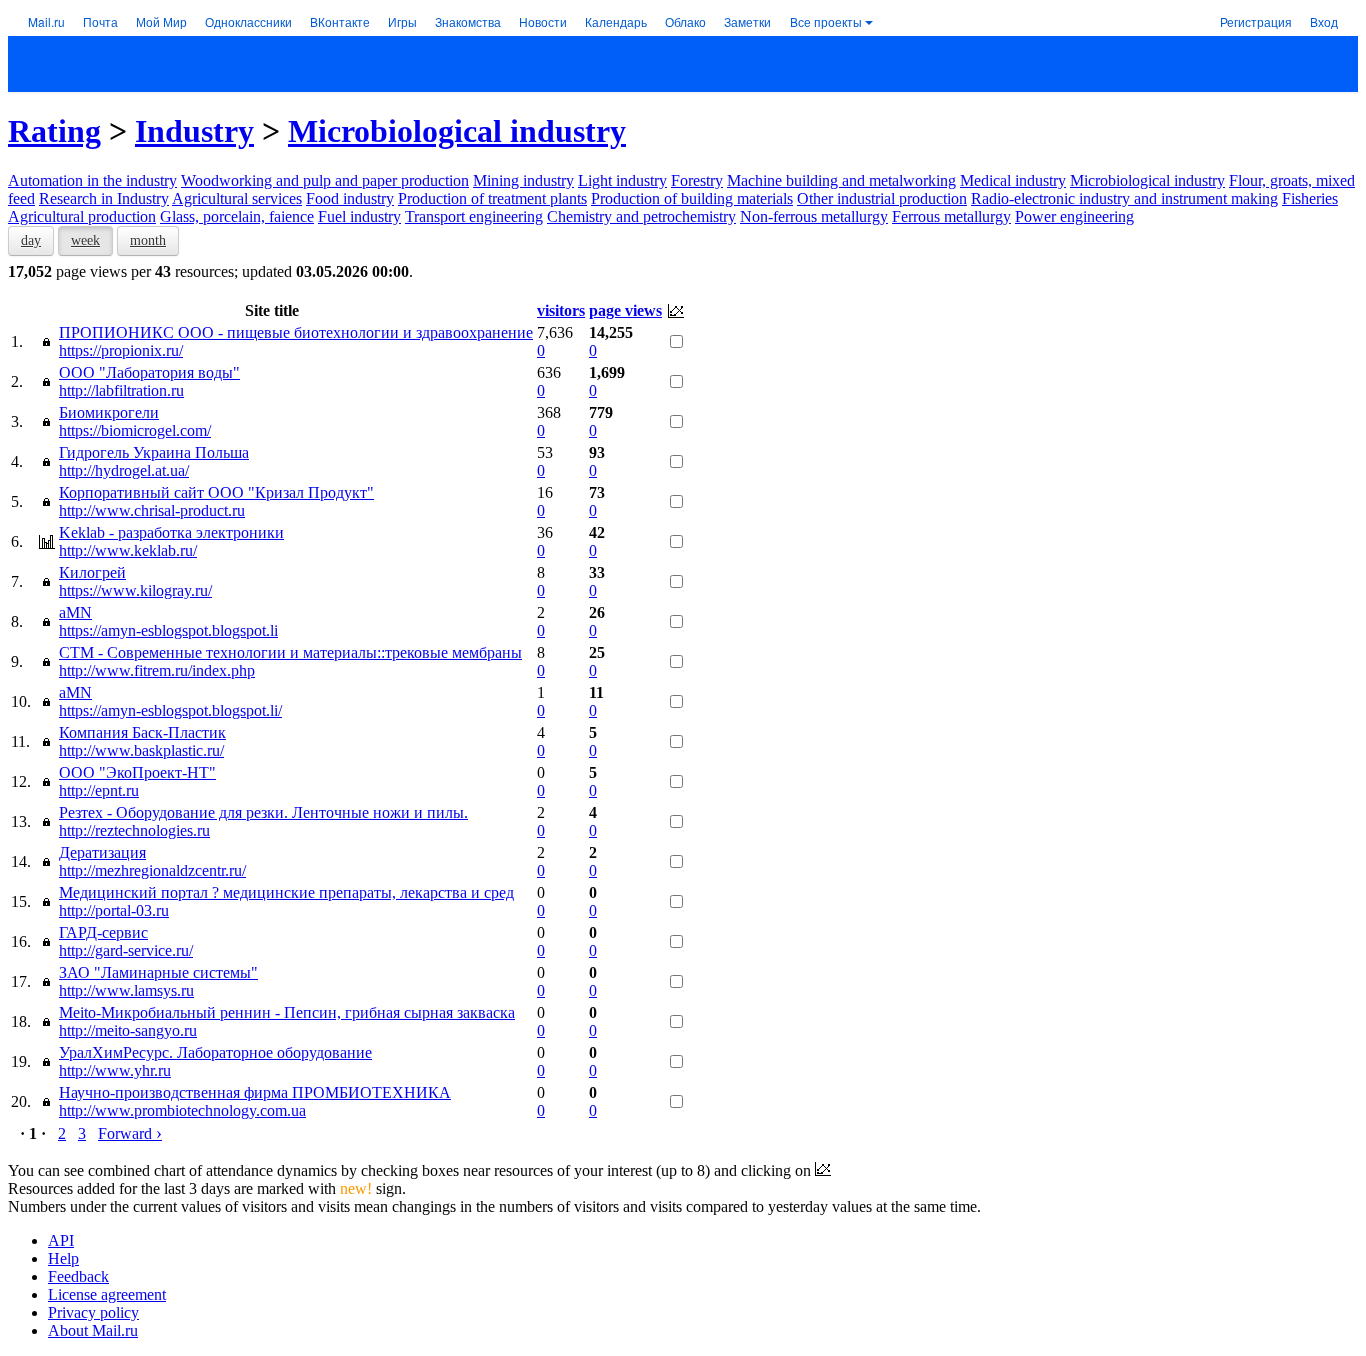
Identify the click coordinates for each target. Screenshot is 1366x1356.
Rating (54, 131)
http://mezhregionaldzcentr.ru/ (152, 870)
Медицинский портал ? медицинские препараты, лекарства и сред (286, 892)
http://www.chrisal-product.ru (152, 510)
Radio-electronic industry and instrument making (1124, 198)
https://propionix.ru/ (121, 350)
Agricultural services (237, 198)
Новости (543, 21)
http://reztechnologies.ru (134, 830)
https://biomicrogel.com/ (135, 430)
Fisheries (1310, 198)
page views (625, 310)
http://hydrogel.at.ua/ (124, 470)
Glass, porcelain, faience (237, 216)
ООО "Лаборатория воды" (149, 372)
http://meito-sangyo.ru (128, 1030)
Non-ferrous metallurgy (814, 216)
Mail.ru (46, 21)
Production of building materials (692, 198)
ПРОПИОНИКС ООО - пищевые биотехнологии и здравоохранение (296, 332)
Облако (685, 21)
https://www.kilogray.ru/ (135, 590)
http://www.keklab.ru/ (128, 550)
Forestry (697, 180)
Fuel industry (359, 216)
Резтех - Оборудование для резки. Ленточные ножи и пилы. (263, 812)
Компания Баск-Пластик (142, 732)
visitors (561, 310)
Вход (1324, 21)
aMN (75, 612)
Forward (130, 1133)
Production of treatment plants (492, 198)
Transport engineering (474, 216)
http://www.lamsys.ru (126, 990)
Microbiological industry (457, 131)
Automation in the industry (92, 180)
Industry (194, 131)
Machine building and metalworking (841, 180)
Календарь (616, 21)
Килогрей (92, 572)
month (148, 240)
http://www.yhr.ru (115, 1070)
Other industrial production (882, 198)
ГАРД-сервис (103, 932)
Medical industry (1013, 180)
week (85, 240)
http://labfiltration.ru (121, 390)
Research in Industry (104, 198)
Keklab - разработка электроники (171, 532)
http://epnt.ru (99, 790)
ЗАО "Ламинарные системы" (158, 972)
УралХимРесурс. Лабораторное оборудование (215, 1052)
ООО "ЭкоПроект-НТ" (137, 772)
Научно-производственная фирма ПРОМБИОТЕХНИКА (255, 1092)
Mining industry (523, 180)
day (31, 240)
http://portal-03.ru (114, 910)
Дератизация (102, 852)
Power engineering (1074, 216)
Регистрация (1256, 21)
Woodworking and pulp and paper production (325, 180)
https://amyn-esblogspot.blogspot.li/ (170, 710)
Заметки (747, 21)
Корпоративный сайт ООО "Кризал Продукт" (216, 492)
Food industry (350, 198)
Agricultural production (82, 216)
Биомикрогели (109, 412)
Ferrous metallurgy (951, 216)
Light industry (622, 180)
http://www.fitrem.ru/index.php (157, 670)
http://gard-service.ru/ (126, 950)
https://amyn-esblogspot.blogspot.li (168, 630)
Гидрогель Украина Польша (154, 452)
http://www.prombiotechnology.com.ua (182, 1110)
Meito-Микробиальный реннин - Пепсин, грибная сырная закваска (287, 1012)
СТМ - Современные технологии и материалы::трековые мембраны (290, 652)
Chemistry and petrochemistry (641, 216)
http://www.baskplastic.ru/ (141, 750)
